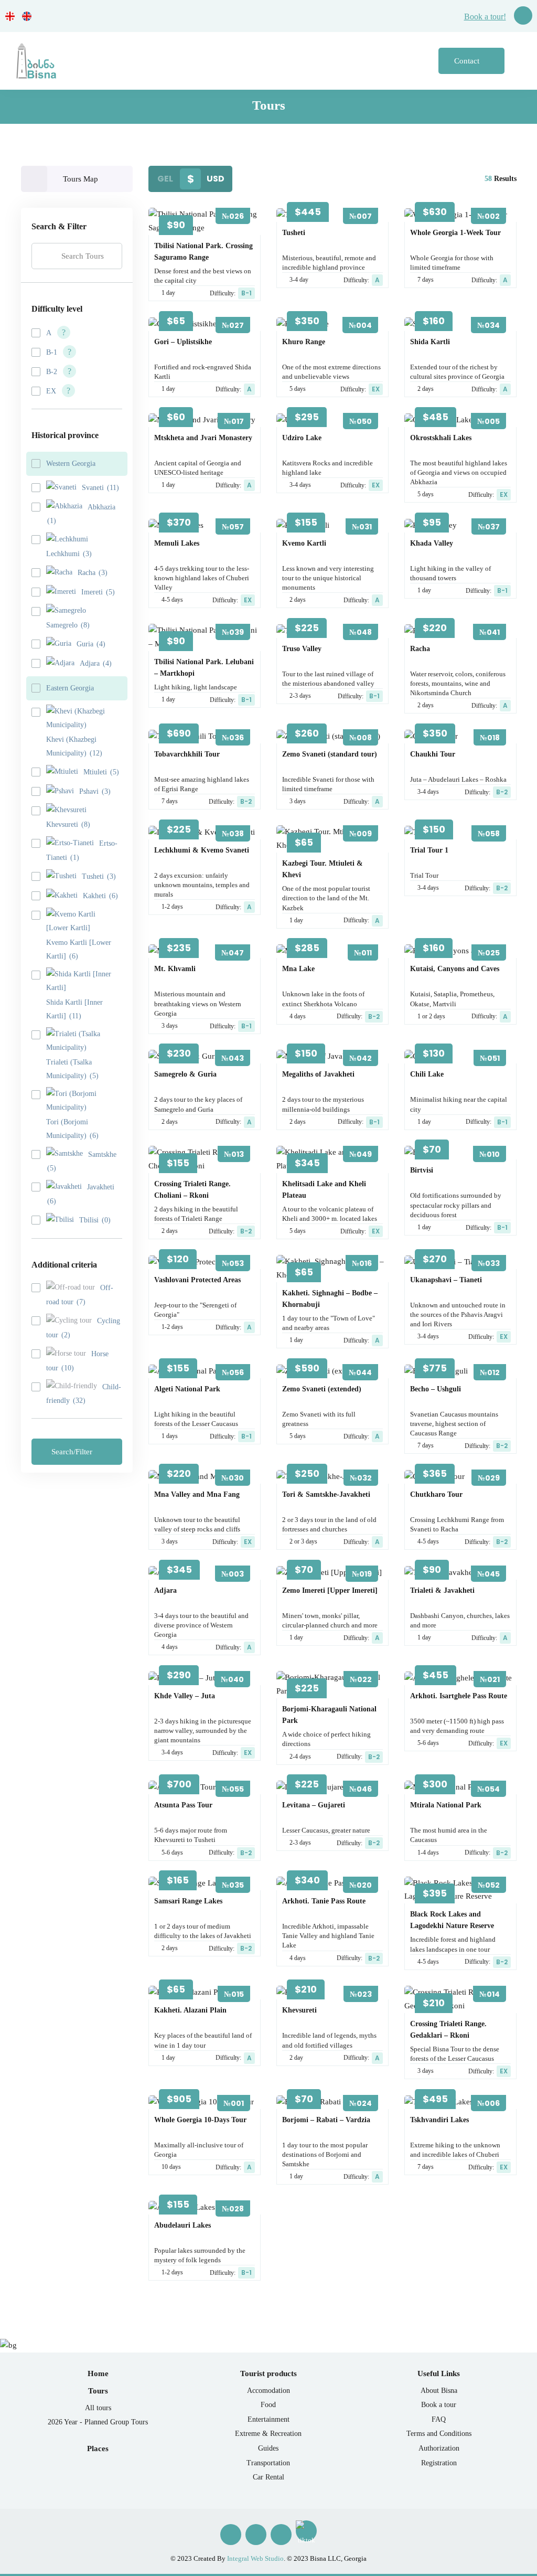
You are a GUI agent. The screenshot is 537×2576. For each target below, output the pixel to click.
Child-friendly (84, 1394)
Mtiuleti (101, 772)
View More (201, 231)
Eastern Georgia (70, 688)
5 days (298, 389)
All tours (98, 2408)
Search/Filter (73, 1452)
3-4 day (299, 280)
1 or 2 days (431, 1016)
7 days (426, 280)
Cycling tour (83, 1328)
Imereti (98, 592)
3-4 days (300, 485)
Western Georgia (71, 464)
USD (216, 179)
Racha (93, 573)
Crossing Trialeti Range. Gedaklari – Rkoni (448, 2030)
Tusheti (99, 876)
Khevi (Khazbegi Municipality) (74, 746)
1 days (170, 1436)
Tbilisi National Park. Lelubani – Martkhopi (204, 668)
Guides (268, 2448)
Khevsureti (68, 824)
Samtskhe (82, 1162)
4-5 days (172, 600)
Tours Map (80, 179)
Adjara (96, 663)
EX (51, 391)
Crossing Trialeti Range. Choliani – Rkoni (192, 1190)
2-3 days (300, 696)
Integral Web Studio (255, 2558)
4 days (298, 1016)
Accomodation (268, 2391)
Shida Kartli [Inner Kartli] (74, 1009)
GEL (165, 179)
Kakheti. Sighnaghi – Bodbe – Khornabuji (330, 1299)
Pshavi (95, 791)
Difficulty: (231, 293)
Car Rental (268, 2477)
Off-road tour (80, 1295)
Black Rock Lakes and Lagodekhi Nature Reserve (452, 1920)
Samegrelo (68, 625)
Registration (439, 2463)
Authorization (439, 2448)
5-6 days (428, 1743)
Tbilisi (95, 1220)
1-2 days (172, 907)
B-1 (52, 352)
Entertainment (268, 2419)
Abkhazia (81, 514)
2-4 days (300, 1757)
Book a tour (439, 2405)
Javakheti (81, 1194)
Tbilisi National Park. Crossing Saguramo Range (203, 252)
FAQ (439, 2419)
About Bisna (439, 2391)
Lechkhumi (69, 554)
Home (98, 2373)
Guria (91, 644)
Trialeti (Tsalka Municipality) (72, 1069)
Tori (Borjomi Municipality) (72, 1129)
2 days (426, 389)
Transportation (268, 2463)
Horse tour (77, 1361)
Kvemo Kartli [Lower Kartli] (79, 949)
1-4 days (428, 1853)
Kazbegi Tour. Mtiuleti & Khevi (323, 869)
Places (98, 2449)
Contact (468, 61)
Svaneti (100, 488)
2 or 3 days (303, 1541)
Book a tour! (485, 17)
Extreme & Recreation (268, 2434)
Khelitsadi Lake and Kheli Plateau (324, 1190)
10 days (171, 2167)
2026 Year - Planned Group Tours (98, 2422)
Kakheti (100, 896)
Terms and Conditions (439, 2434)
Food (268, 2405)
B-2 (52, 372)
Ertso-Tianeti (82, 850)
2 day (296, 2058)
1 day (168, 293)
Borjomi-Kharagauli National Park (329, 1715)
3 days (298, 801)
